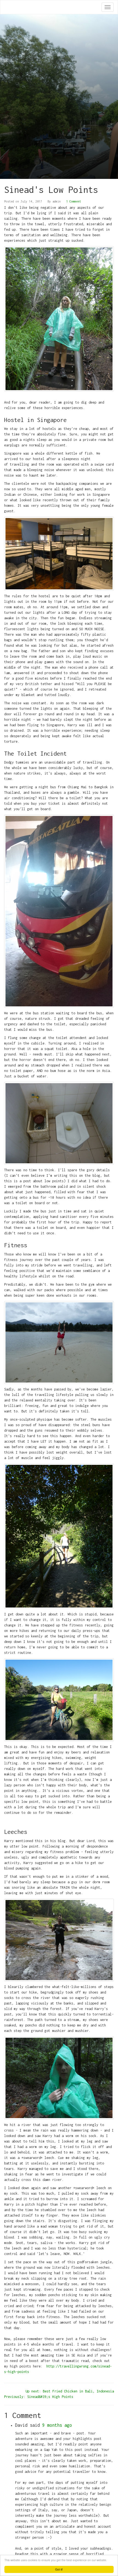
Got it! (59, 2569)
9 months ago (57, 2425)
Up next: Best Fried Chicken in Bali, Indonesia (70, 2391)
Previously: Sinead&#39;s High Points (39, 2397)
